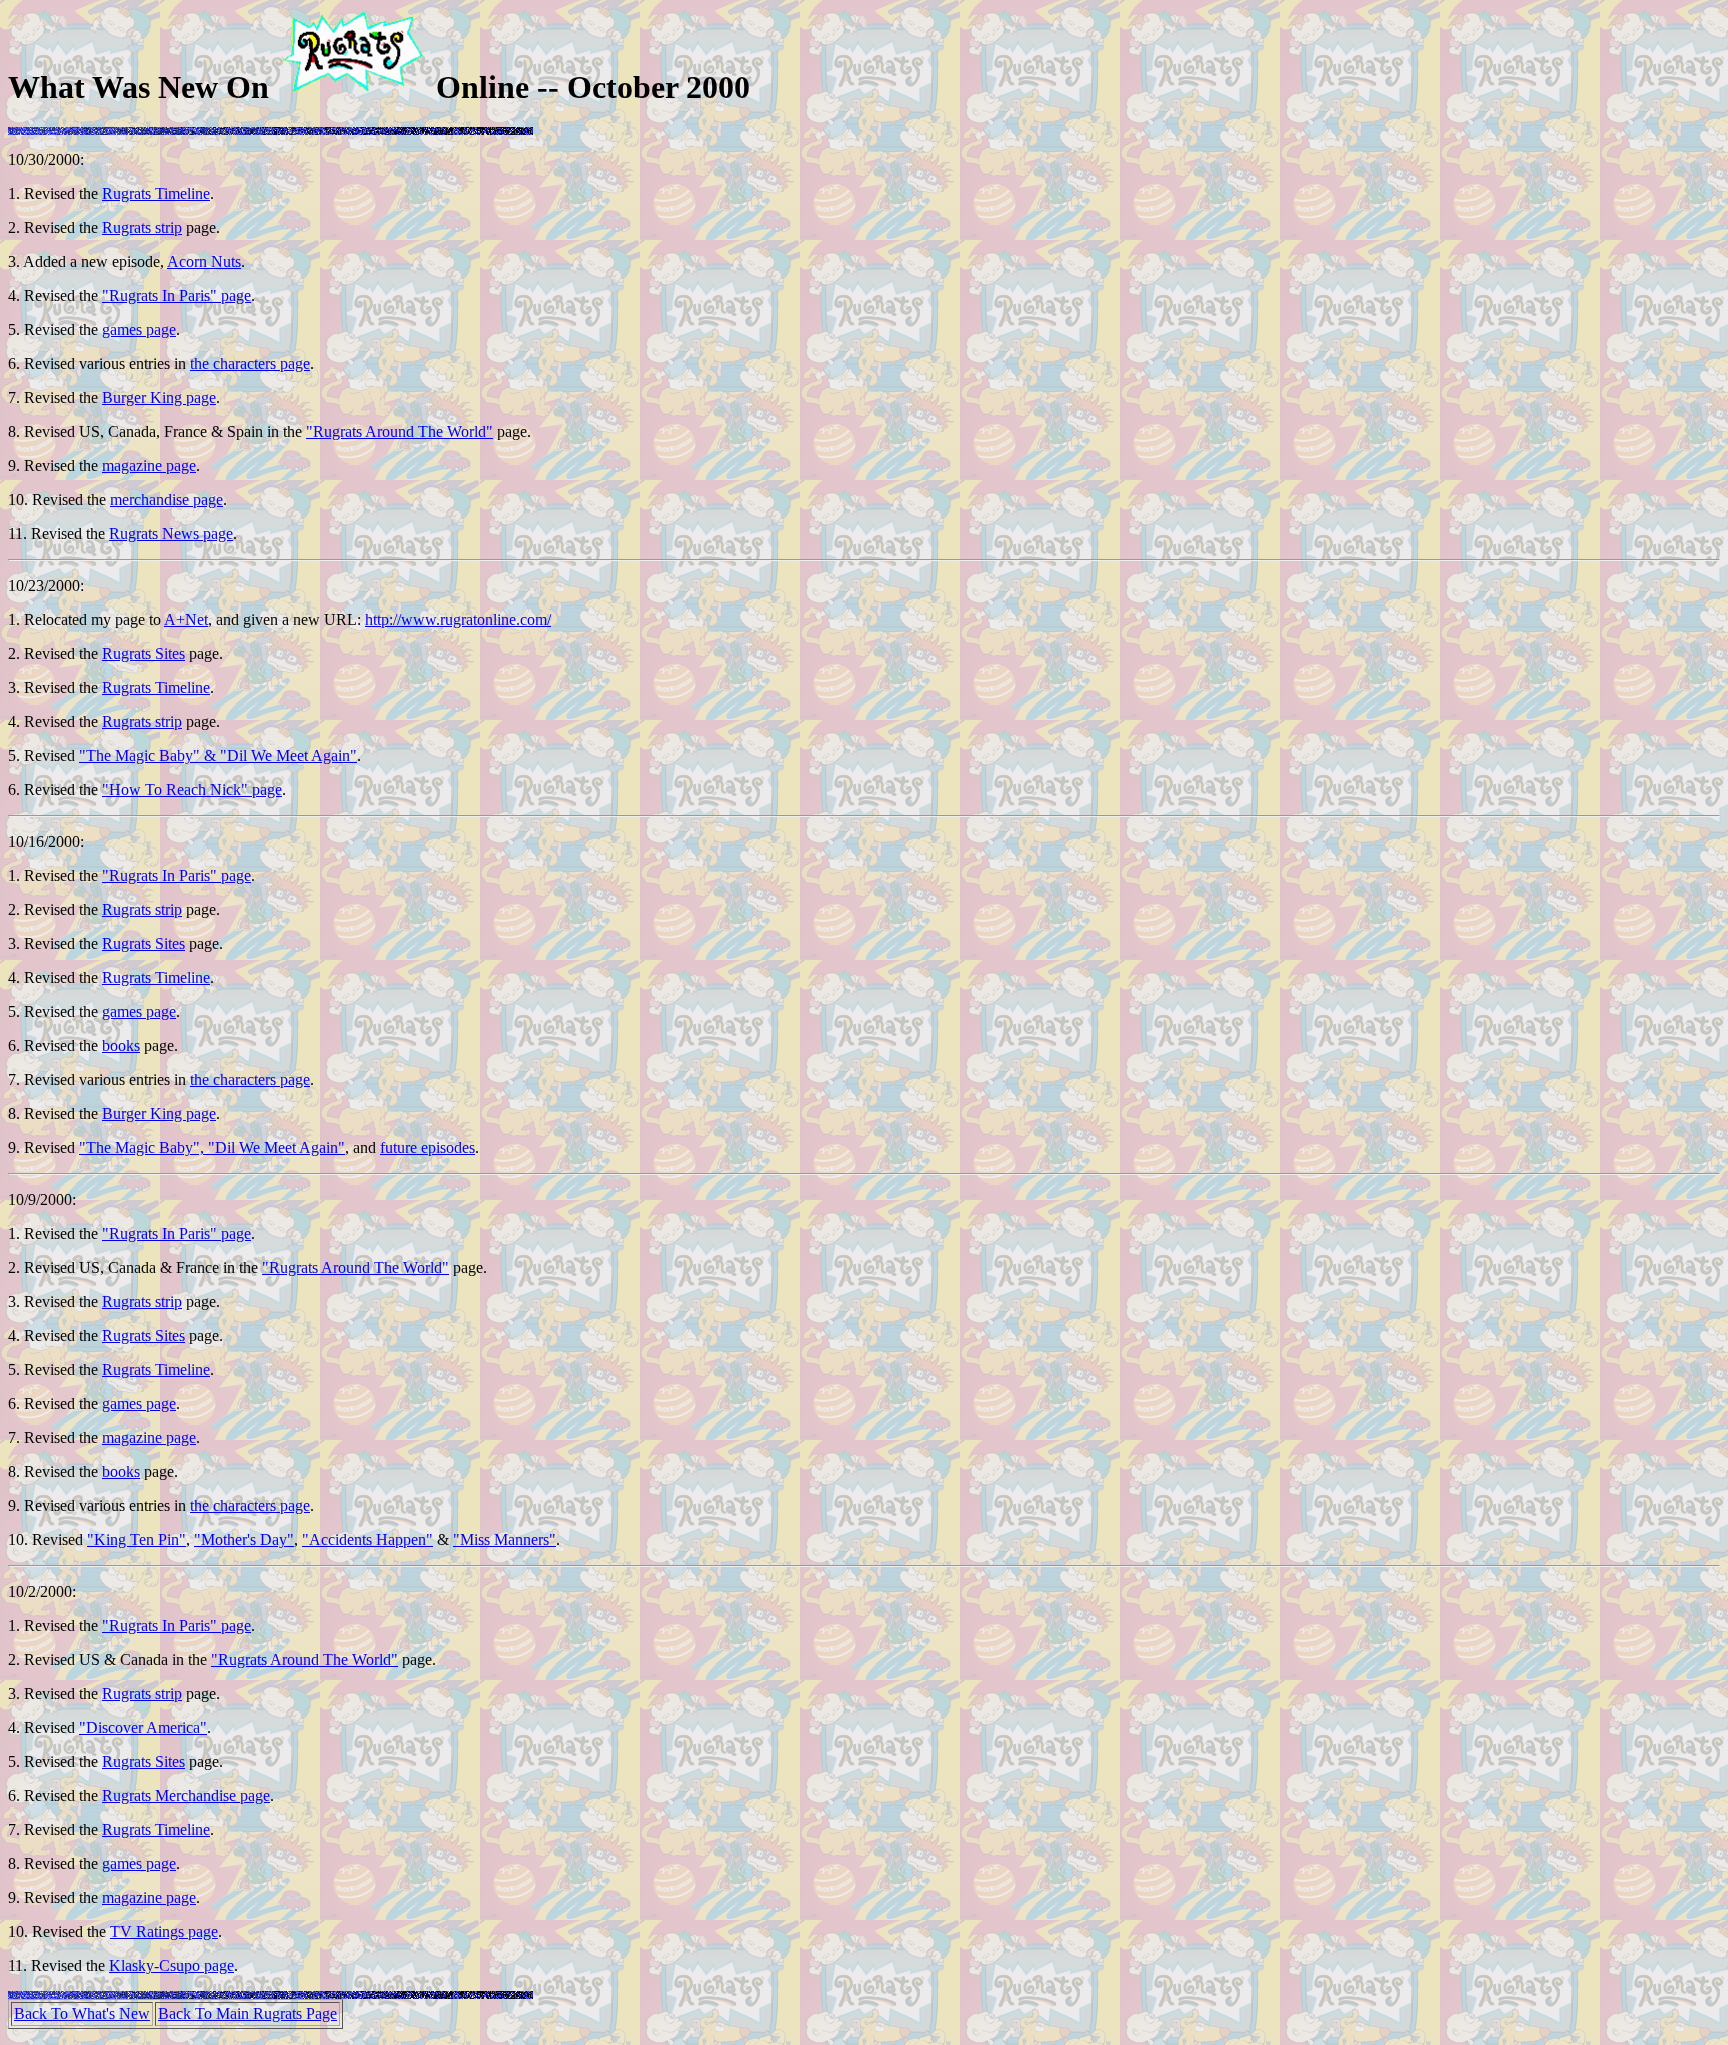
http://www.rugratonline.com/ (458, 619)
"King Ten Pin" (136, 1539)
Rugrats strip (142, 227)
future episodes (427, 1147)
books (121, 1045)
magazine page (149, 465)
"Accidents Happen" (367, 1539)
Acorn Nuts (204, 261)
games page (139, 329)
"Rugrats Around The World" (399, 431)
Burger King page (159, 397)
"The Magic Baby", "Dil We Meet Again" (212, 1147)
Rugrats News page (171, 533)
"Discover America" (143, 1727)
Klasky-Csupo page (171, 1965)
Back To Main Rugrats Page (247, 2013)
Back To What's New (82, 2013)
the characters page (250, 363)
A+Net (186, 619)
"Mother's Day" (244, 1539)
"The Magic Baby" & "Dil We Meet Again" (218, 755)
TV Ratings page (164, 1931)
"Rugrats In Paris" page (176, 295)
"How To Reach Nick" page (192, 789)
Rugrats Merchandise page (186, 1795)
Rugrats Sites (143, 653)
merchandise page (166, 499)
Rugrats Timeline (156, 193)
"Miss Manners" (504, 1539)
